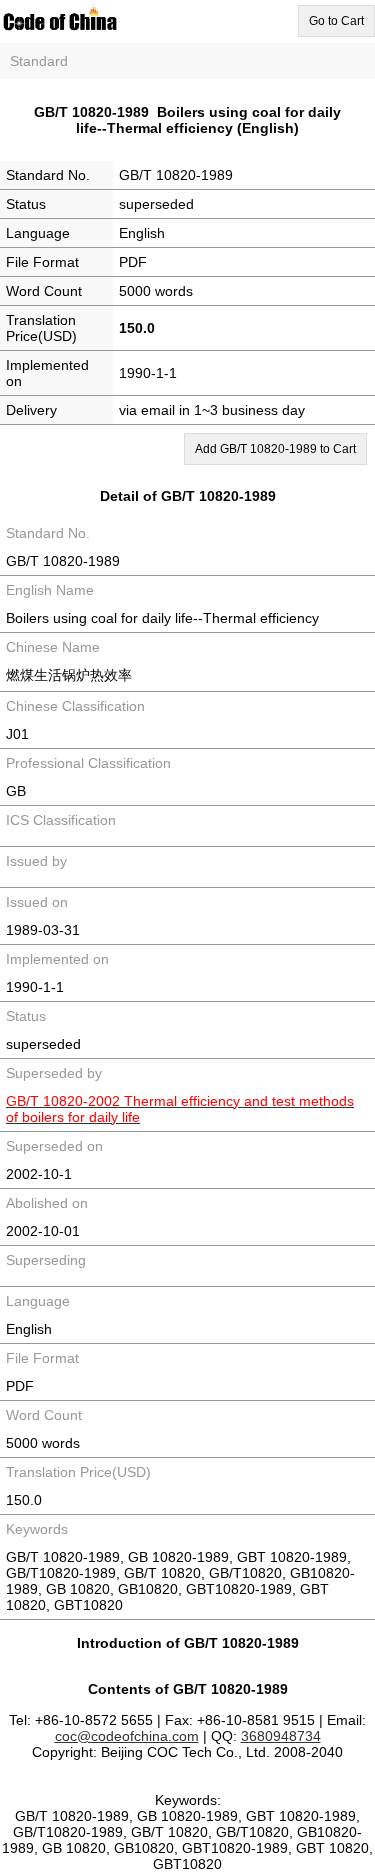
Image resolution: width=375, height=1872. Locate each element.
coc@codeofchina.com (127, 1736)
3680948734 (281, 1736)
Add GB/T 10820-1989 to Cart (275, 449)
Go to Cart (336, 21)
